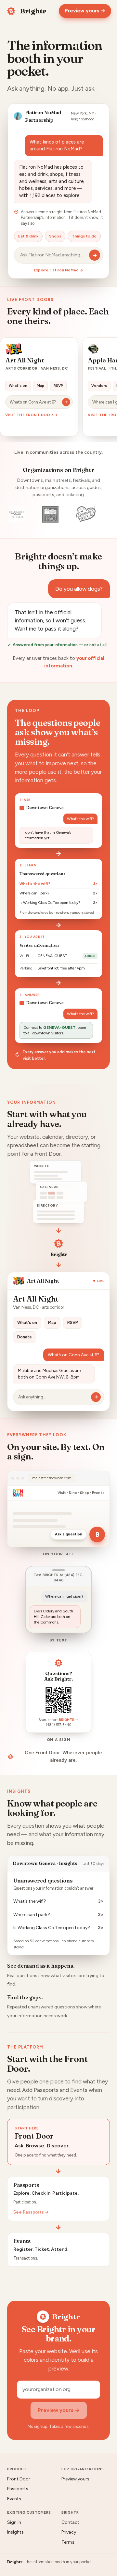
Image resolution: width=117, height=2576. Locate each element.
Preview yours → (85, 11)
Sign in (14, 2522)
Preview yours (75, 2479)
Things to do (84, 236)
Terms (68, 2542)
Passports (18, 2489)
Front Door (19, 2479)
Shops (55, 236)
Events (14, 2499)
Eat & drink (28, 236)
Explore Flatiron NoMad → (58, 270)
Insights (15, 2532)
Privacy (69, 2532)
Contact (70, 2522)
